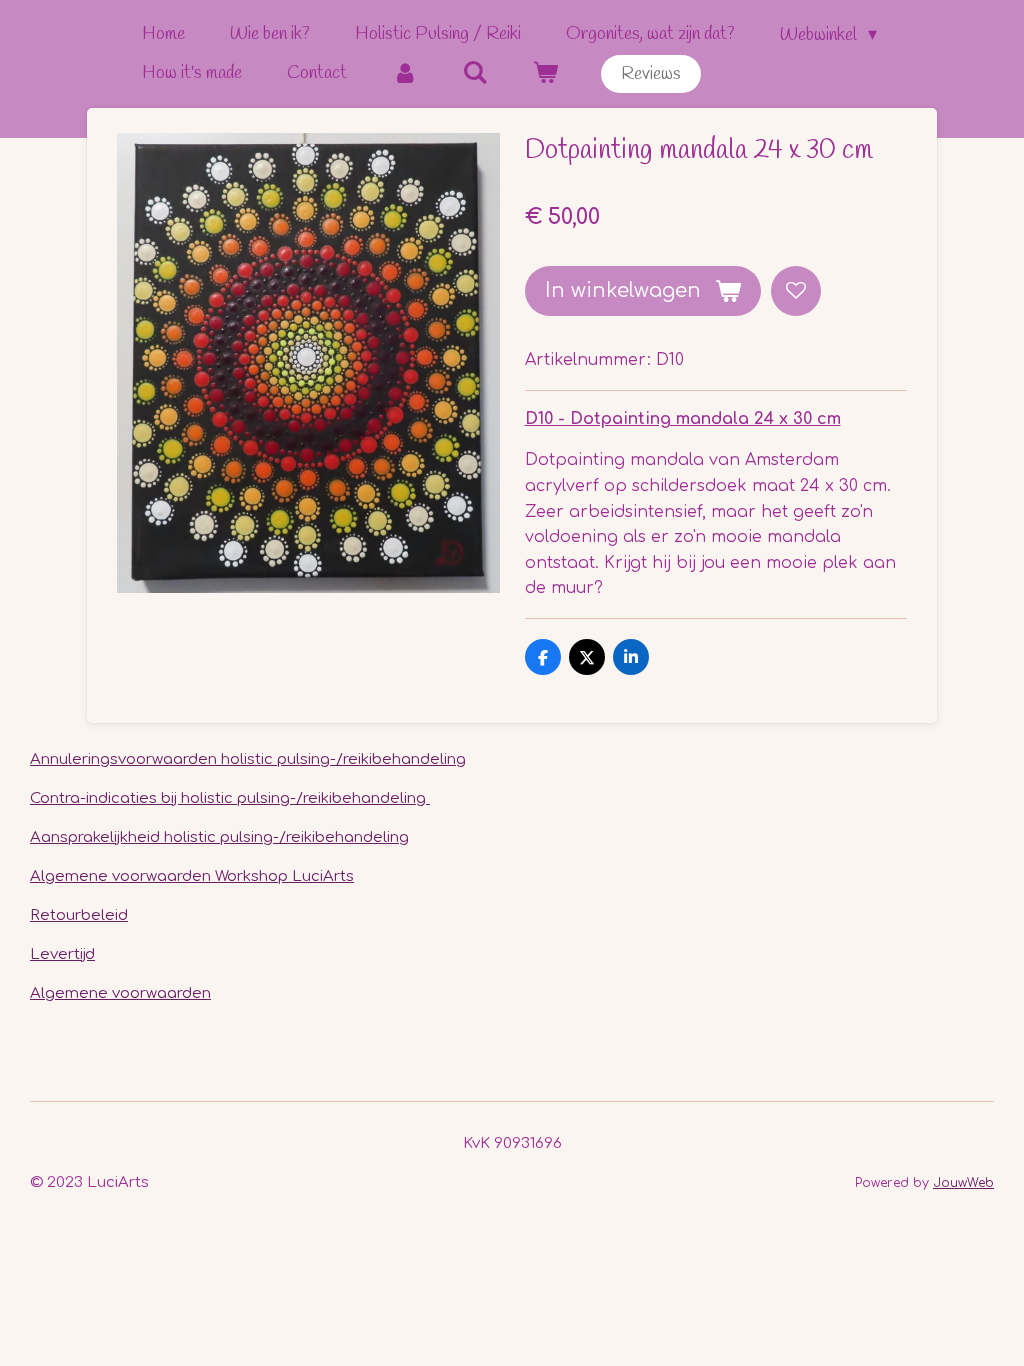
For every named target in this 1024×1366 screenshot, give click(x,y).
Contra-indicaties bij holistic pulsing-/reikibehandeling (230, 798)
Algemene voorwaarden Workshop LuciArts (192, 876)
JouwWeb (963, 1183)
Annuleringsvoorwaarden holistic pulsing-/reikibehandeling (248, 759)
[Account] (404, 73)
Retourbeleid (79, 915)
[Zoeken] (474, 73)
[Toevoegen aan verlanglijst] (796, 291)
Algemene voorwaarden (120, 993)
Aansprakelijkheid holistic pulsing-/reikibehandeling (219, 837)
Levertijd (62, 954)
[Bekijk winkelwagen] (544, 73)
